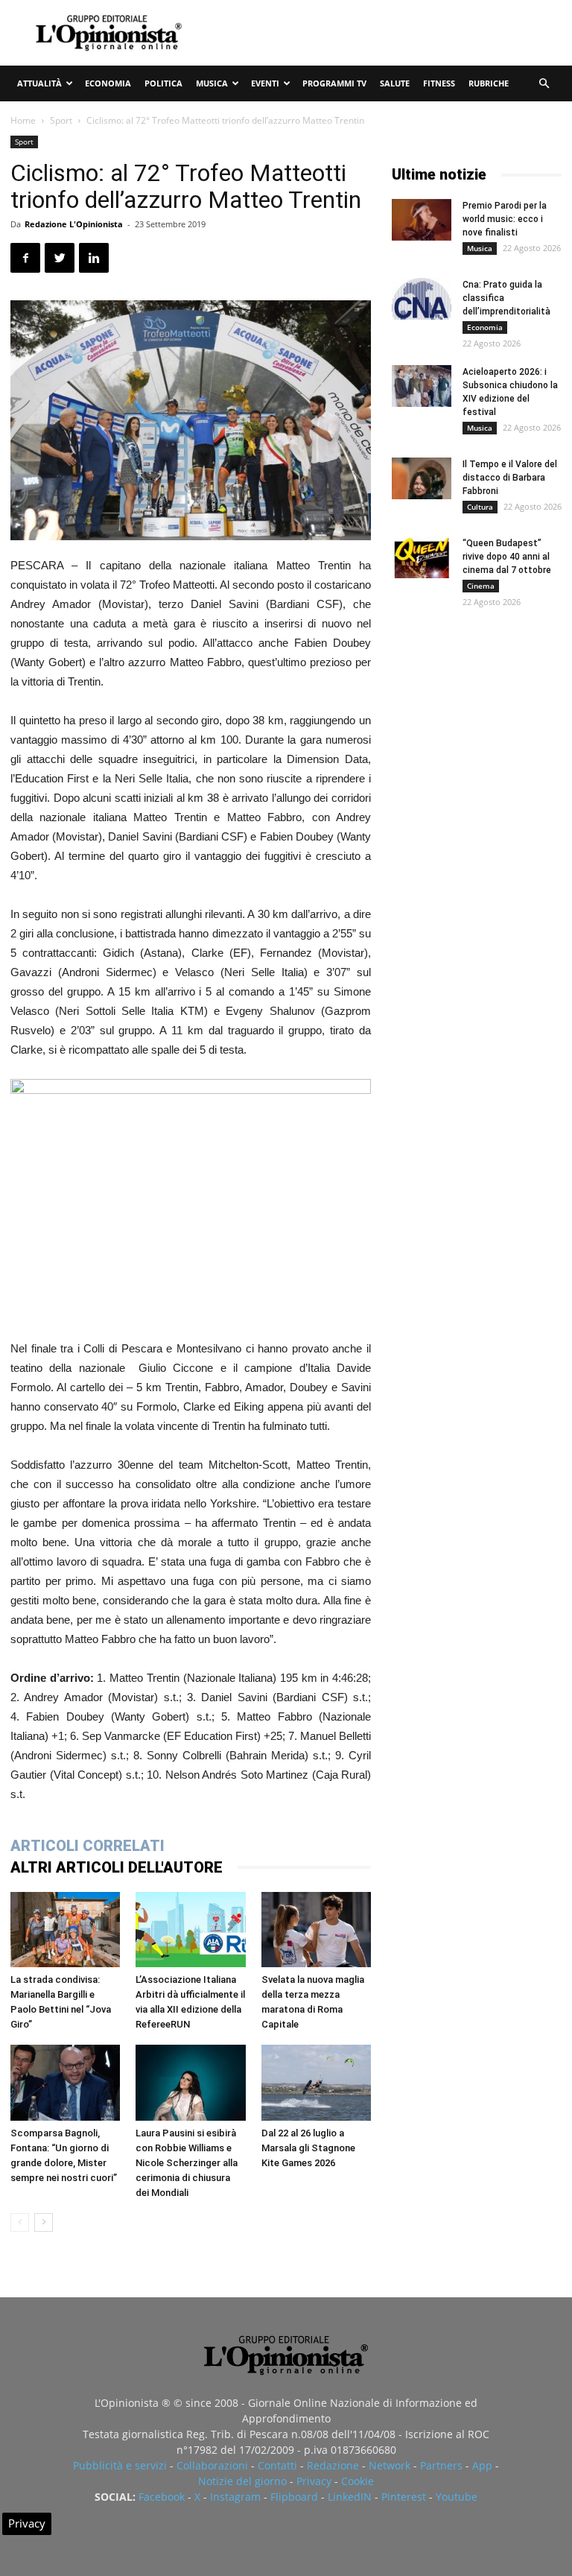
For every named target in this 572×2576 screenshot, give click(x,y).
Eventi (265, 83)
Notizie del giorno (242, 2481)
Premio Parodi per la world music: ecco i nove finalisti (505, 219)
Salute (395, 83)
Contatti (277, 2465)
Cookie (357, 2481)
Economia (108, 83)
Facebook (162, 2497)
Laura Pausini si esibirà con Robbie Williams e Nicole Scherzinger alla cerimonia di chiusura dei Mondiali (187, 2163)
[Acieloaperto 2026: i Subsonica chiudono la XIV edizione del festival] (422, 386)
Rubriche (489, 83)
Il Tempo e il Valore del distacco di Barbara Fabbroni (510, 478)
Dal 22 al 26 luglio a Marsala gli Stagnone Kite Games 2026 (308, 2148)
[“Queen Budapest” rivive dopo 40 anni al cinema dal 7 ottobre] (422, 557)
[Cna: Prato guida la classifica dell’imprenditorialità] (422, 299)
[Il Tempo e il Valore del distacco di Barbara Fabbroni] (422, 478)
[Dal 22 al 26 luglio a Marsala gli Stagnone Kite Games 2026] (316, 2082)
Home (23, 120)
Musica (212, 83)
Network (390, 2465)
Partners (441, 2465)
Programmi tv (334, 83)
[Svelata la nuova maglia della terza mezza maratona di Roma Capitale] (316, 1930)
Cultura (480, 507)
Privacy (314, 2481)
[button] (544, 84)
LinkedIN (350, 2497)
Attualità (39, 83)
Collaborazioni (212, 2465)
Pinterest (404, 2497)
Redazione (333, 2465)
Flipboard (294, 2497)
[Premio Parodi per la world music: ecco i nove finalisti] (422, 220)
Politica (163, 83)
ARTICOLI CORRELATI (88, 1846)
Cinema (481, 586)
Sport (61, 120)
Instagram (235, 2497)
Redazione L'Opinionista (74, 224)
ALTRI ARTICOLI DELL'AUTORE (117, 1867)
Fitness (439, 83)
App (482, 2465)
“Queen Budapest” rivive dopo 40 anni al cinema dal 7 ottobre (507, 557)
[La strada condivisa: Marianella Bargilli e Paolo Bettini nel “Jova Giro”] (65, 1930)
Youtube (457, 2497)
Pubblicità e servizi (120, 2465)
